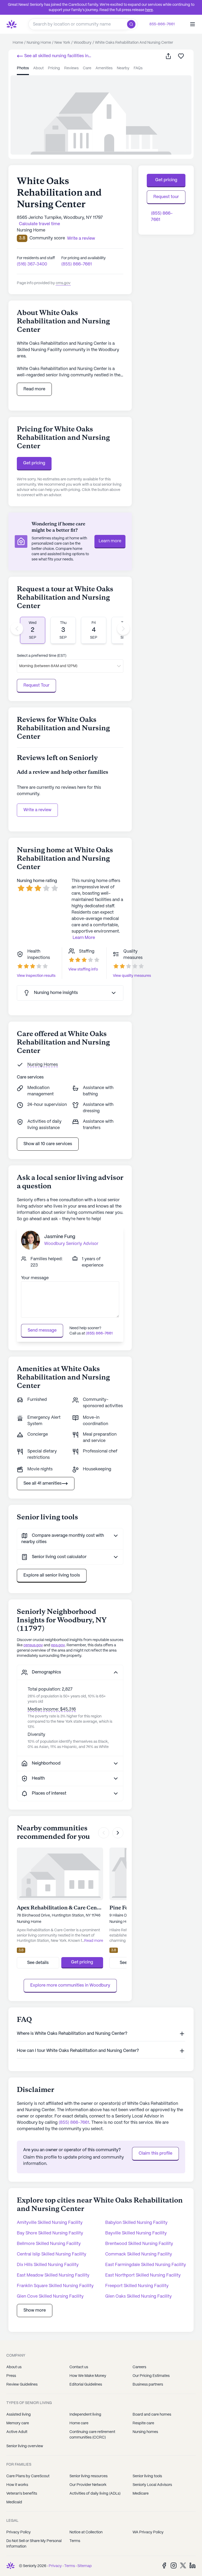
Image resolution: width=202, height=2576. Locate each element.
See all (53, 57)
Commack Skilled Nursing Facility (139, 2254)
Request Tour (36, 685)
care (87, 68)
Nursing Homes (43, 1065)
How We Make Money (88, 2376)
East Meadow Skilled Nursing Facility (53, 2275)
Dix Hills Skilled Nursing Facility (48, 2265)
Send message (42, 1330)
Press (11, 2376)
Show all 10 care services (48, 1144)
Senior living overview (25, 2446)
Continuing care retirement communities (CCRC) (92, 2435)
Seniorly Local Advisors (152, 2485)
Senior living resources (89, 2476)
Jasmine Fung (60, 1237)
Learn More (84, 938)
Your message (35, 1278)
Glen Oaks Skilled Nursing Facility (138, 2296)
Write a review (37, 810)
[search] (132, 24)
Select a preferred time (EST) (42, 656)
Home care (79, 2423)
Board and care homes (152, 2415)
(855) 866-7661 (77, 264)
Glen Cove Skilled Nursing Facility (50, 2296)
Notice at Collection (86, 2532)
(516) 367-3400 (32, 264)
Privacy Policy (19, 2532)
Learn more (110, 541)
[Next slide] (123, 629)
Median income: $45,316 (52, 1709)
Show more (35, 2310)
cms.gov (63, 283)
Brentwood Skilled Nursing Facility (139, 2244)
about (38, 68)
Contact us (79, 2367)
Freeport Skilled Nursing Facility (137, 2286)
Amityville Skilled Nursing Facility (50, 2223)
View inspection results (36, 976)
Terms (75, 2541)
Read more (34, 389)
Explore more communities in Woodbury (70, 1985)
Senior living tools (147, 2476)
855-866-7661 (162, 24)
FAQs (138, 68)
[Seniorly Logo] (12, 24)
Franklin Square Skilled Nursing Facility (55, 2286)
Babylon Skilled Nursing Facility (136, 2223)
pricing (54, 68)
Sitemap (85, 2566)
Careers (139, 2367)
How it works (17, 2485)
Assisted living (19, 2415)
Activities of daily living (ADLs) (95, 2494)
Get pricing (34, 463)
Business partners (148, 2385)
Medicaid (14, 2502)
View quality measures (132, 976)
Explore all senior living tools (52, 1575)
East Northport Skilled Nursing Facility (143, 2275)
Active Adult (17, 2432)
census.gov (33, 1645)
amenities (104, 68)
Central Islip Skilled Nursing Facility (52, 2254)
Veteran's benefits (22, 2494)
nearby (123, 68)
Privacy (55, 2566)
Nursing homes (145, 2432)
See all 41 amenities (42, 1483)
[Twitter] (183, 2565)
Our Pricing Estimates (151, 2376)
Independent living (85, 2415)
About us (14, 2367)
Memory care (18, 2423)
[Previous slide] (17, 629)
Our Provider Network (88, 2485)
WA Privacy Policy (148, 2532)
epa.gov (58, 1645)
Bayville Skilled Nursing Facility (136, 2233)
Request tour (166, 197)
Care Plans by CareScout (28, 2476)
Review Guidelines (22, 2385)
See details (38, 1963)
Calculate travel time (39, 224)
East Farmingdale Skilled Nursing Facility (146, 2265)
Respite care (143, 2423)
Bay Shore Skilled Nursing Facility (50, 2233)
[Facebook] (164, 2565)
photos (23, 68)
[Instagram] (174, 2565)
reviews (71, 68)
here (149, 10)
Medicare (141, 2494)
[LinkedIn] (193, 2565)
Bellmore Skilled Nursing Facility (49, 2244)
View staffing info (83, 969)
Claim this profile (155, 2153)
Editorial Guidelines (86, 2385)
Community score (47, 238)
